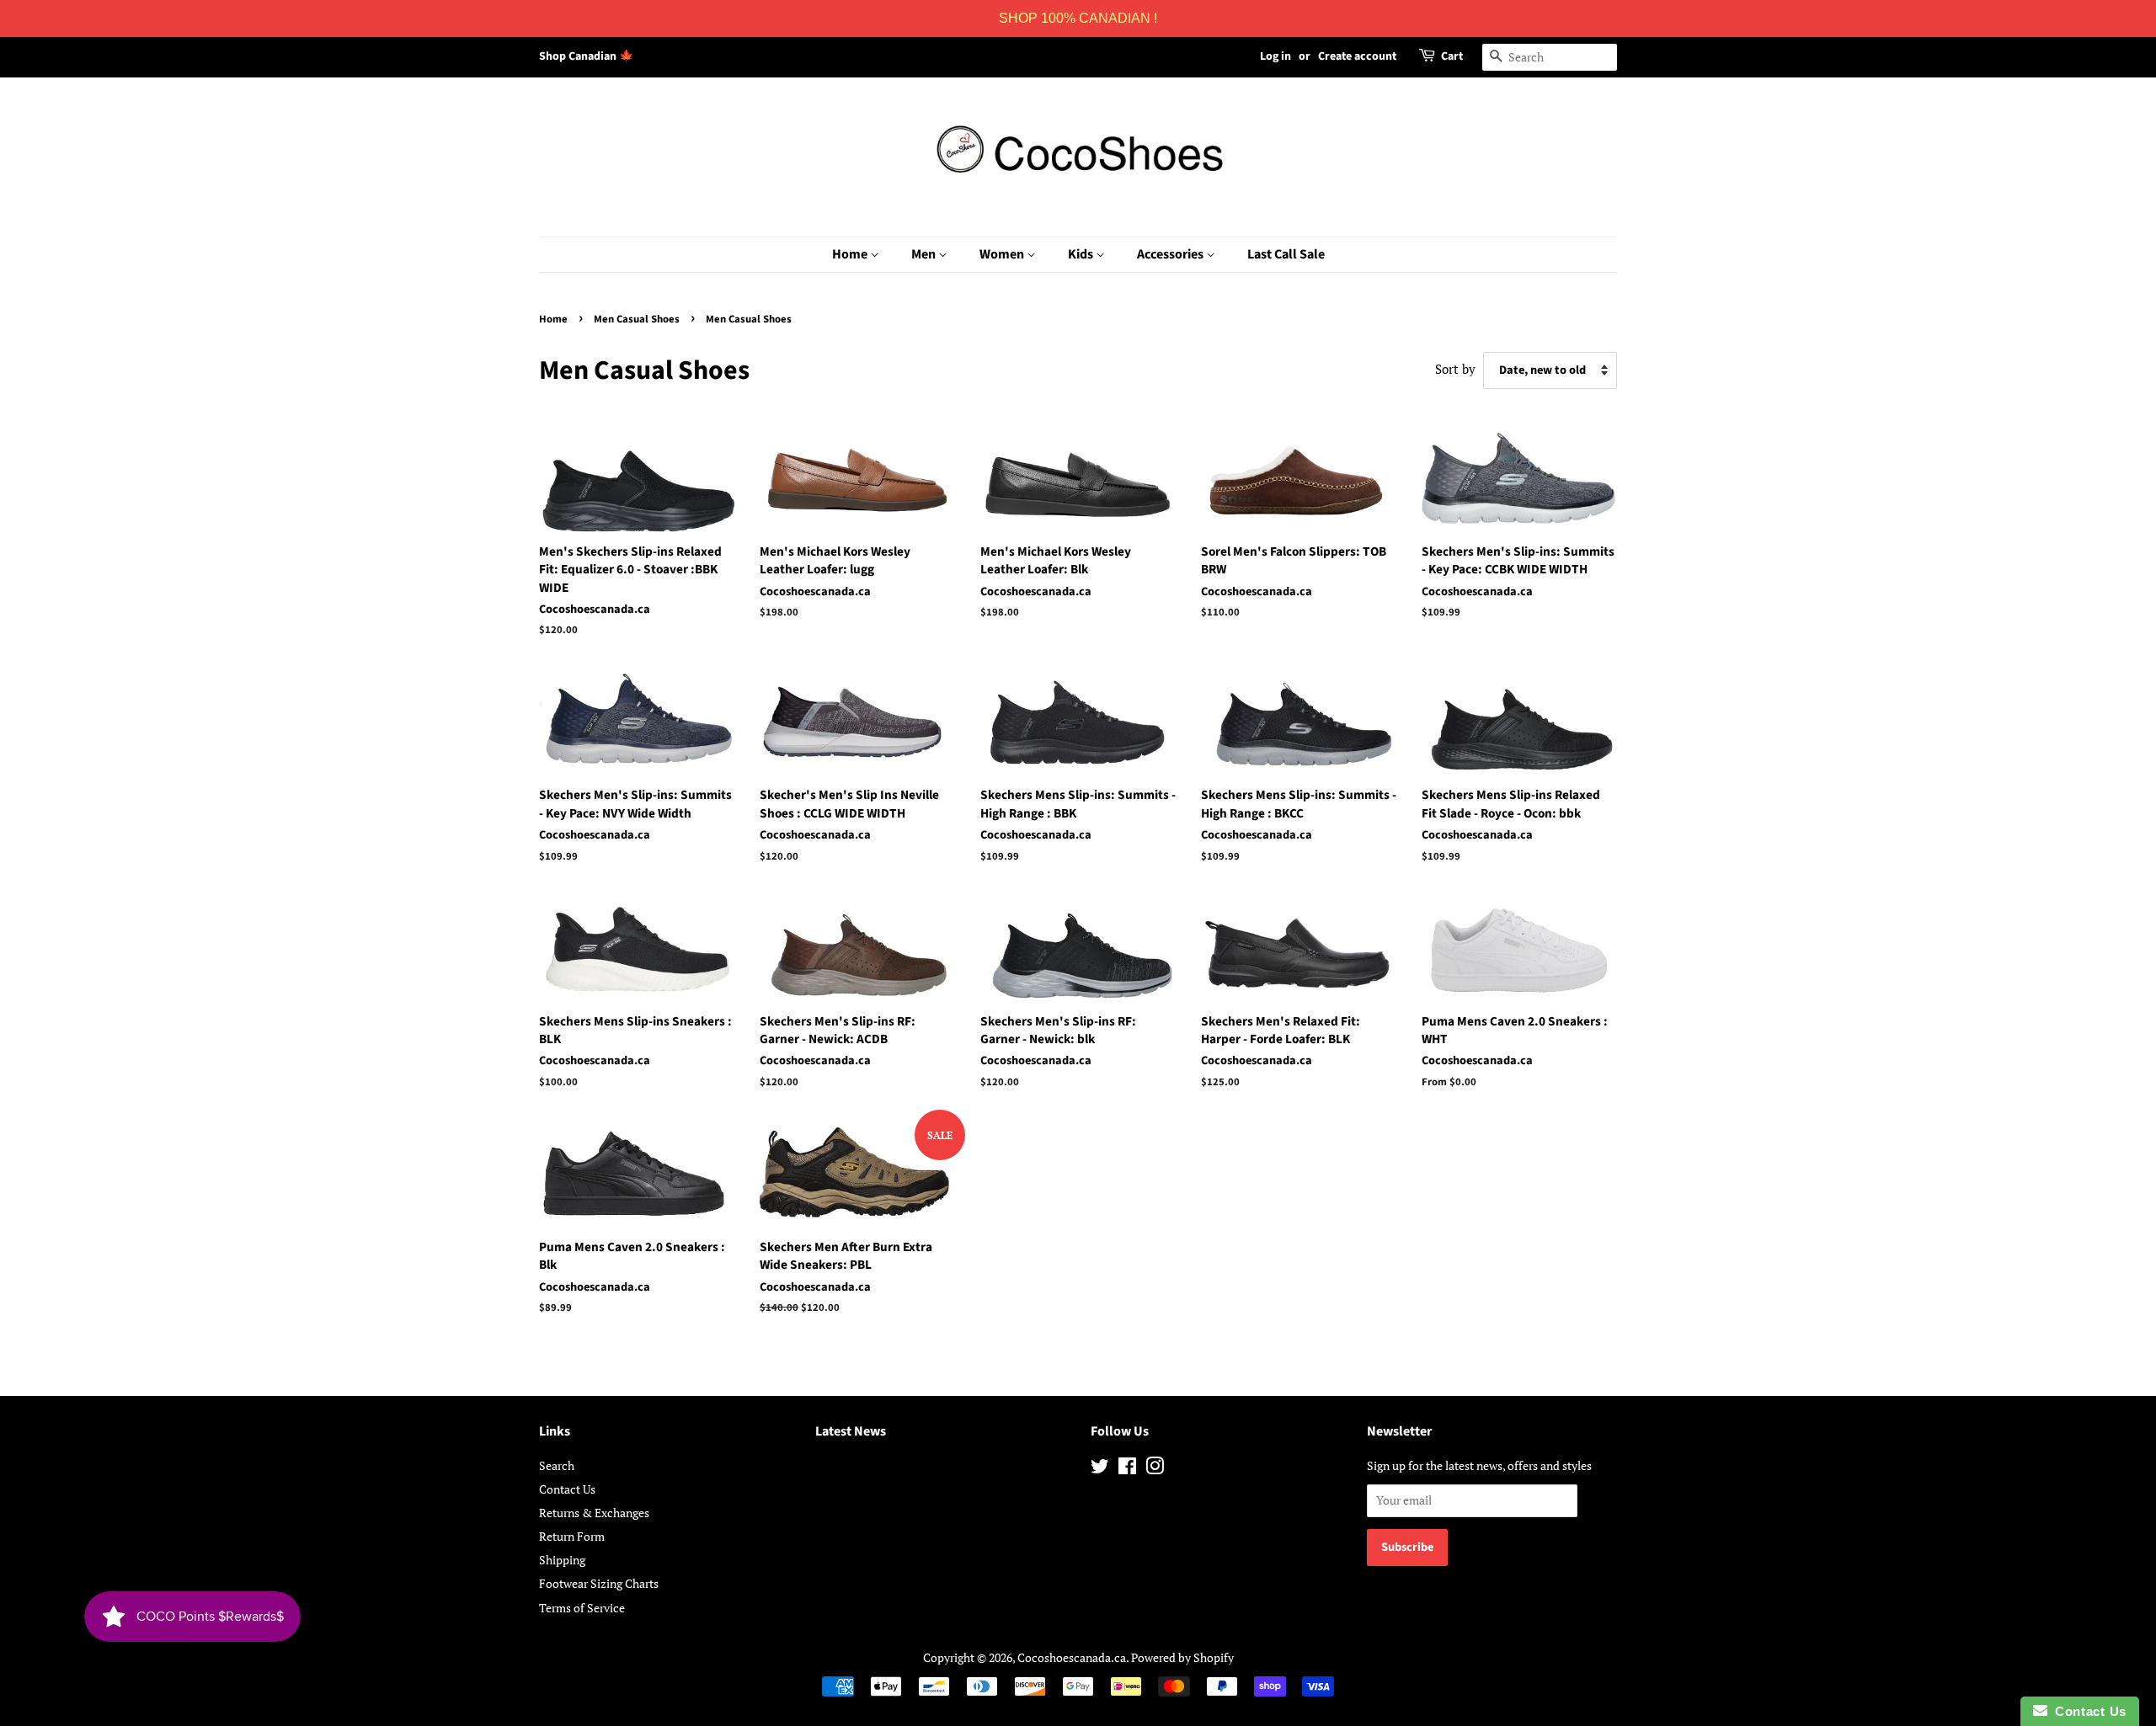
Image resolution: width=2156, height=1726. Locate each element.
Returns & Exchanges (594, 1513)
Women (1003, 254)
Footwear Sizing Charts (599, 1583)
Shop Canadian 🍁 (586, 56)
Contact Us (567, 1489)
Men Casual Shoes (637, 319)
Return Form (572, 1536)
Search (557, 1465)
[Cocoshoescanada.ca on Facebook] (1127, 1469)
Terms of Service (582, 1608)
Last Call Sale (1286, 254)
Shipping (562, 1560)
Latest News (851, 1431)
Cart (1452, 56)
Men (925, 254)
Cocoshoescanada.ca (1072, 1657)
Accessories (1171, 254)
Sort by (1455, 369)
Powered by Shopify (1182, 1657)
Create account (1357, 56)
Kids (1082, 254)
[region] (1078, 19)
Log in (1275, 56)
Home (851, 254)
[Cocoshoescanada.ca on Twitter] (1100, 1469)
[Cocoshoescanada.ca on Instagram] (1155, 1469)
